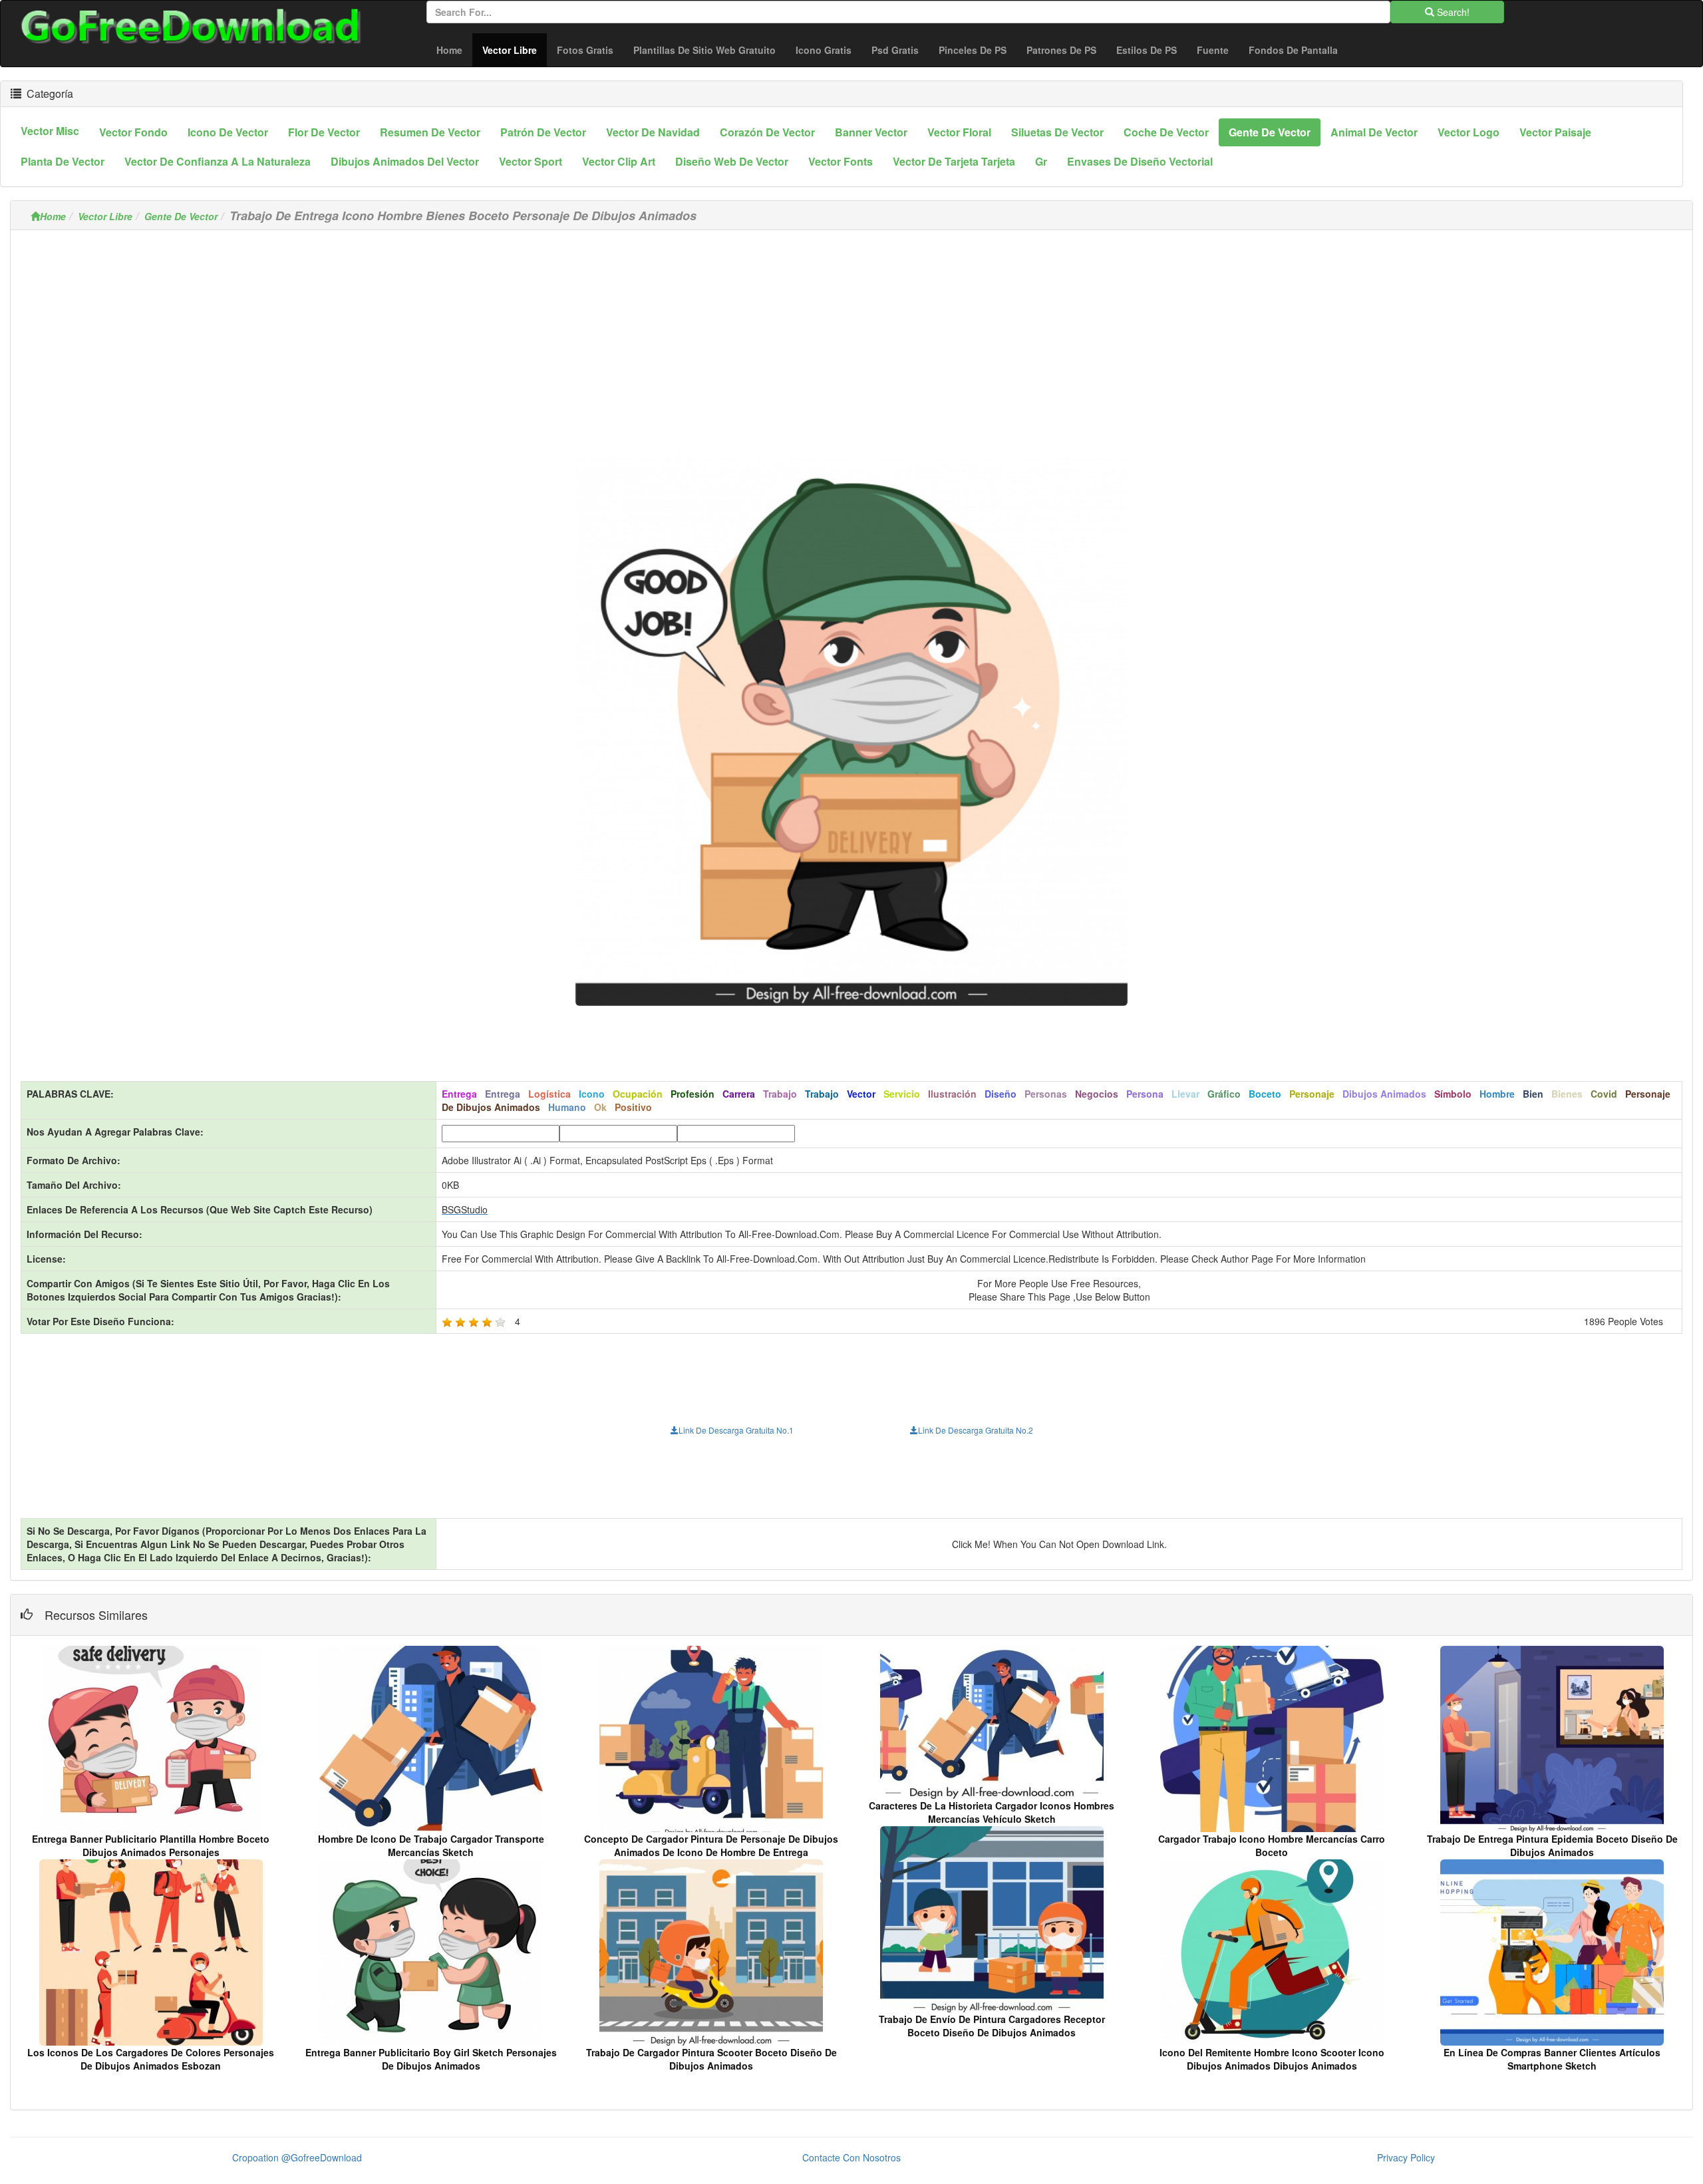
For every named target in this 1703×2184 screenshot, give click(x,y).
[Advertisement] (851, 333)
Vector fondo (133, 132)
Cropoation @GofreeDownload (297, 2157)
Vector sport (531, 161)
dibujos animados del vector (405, 161)
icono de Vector (228, 132)
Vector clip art (619, 161)
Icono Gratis (824, 50)
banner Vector (871, 132)
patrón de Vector (543, 132)
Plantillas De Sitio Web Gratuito (704, 50)
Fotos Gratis (585, 50)
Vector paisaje (1555, 132)
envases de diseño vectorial (1140, 161)
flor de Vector (324, 132)
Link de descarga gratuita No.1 (736, 1430)
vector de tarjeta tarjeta (954, 161)
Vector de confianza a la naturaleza (218, 161)
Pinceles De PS (973, 50)
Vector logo (1469, 132)
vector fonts (841, 161)
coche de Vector (1166, 132)
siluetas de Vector (1057, 132)
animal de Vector (1374, 132)
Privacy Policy (1406, 2157)
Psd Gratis (895, 50)
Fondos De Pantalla (1293, 50)
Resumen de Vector (430, 132)
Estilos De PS (1147, 50)
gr (1041, 161)
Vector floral (959, 132)
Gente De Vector (181, 216)
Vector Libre (515, 50)
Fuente (1213, 50)
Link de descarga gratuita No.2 (976, 1430)
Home (449, 50)
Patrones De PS (1061, 50)
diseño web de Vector (732, 161)
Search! (1452, 12)
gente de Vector (1270, 132)
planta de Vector (63, 161)
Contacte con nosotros (851, 2157)
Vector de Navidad (653, 132)
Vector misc (50, 131)
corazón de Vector (767, 132)
